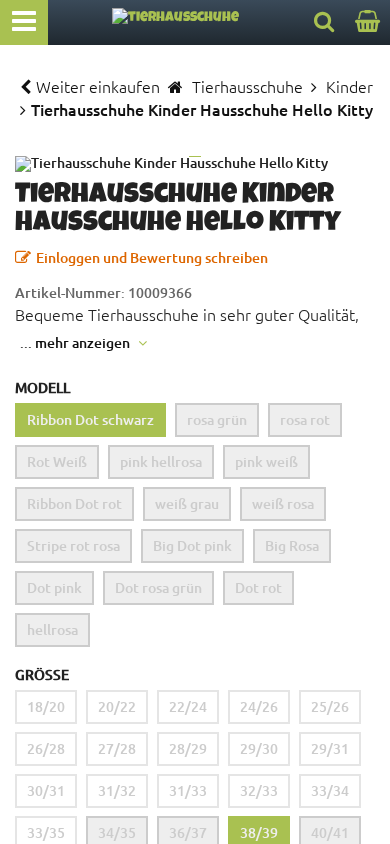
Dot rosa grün (158, 587)
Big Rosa (292, 545)
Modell (42, 387)
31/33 (188, 790)
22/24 (188, 706)
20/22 (117, 706)
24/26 (259, 706)
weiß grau (187, 503)
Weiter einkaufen (98, 86)
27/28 (117, 748)
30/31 (46, 790)
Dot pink (54, 587)
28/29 (188, 748)
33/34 (330, 790)
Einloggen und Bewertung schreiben (152, 257)
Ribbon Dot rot (74, 503)
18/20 (46, 706)
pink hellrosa (161, 461)
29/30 (259, 748)
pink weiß (266, 461)
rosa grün (217, 419)
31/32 (117, 790)
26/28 (46, 748)
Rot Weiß (57, 461)
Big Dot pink (192, 545)
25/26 (330, 706)
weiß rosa (283, 503)
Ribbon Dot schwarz (90, 419)
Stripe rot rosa (73, 545)
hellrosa (52, 629)
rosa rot (305, 419)
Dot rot (258, 587)
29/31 (330, 748)
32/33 (259, 790)
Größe (42, 674)
